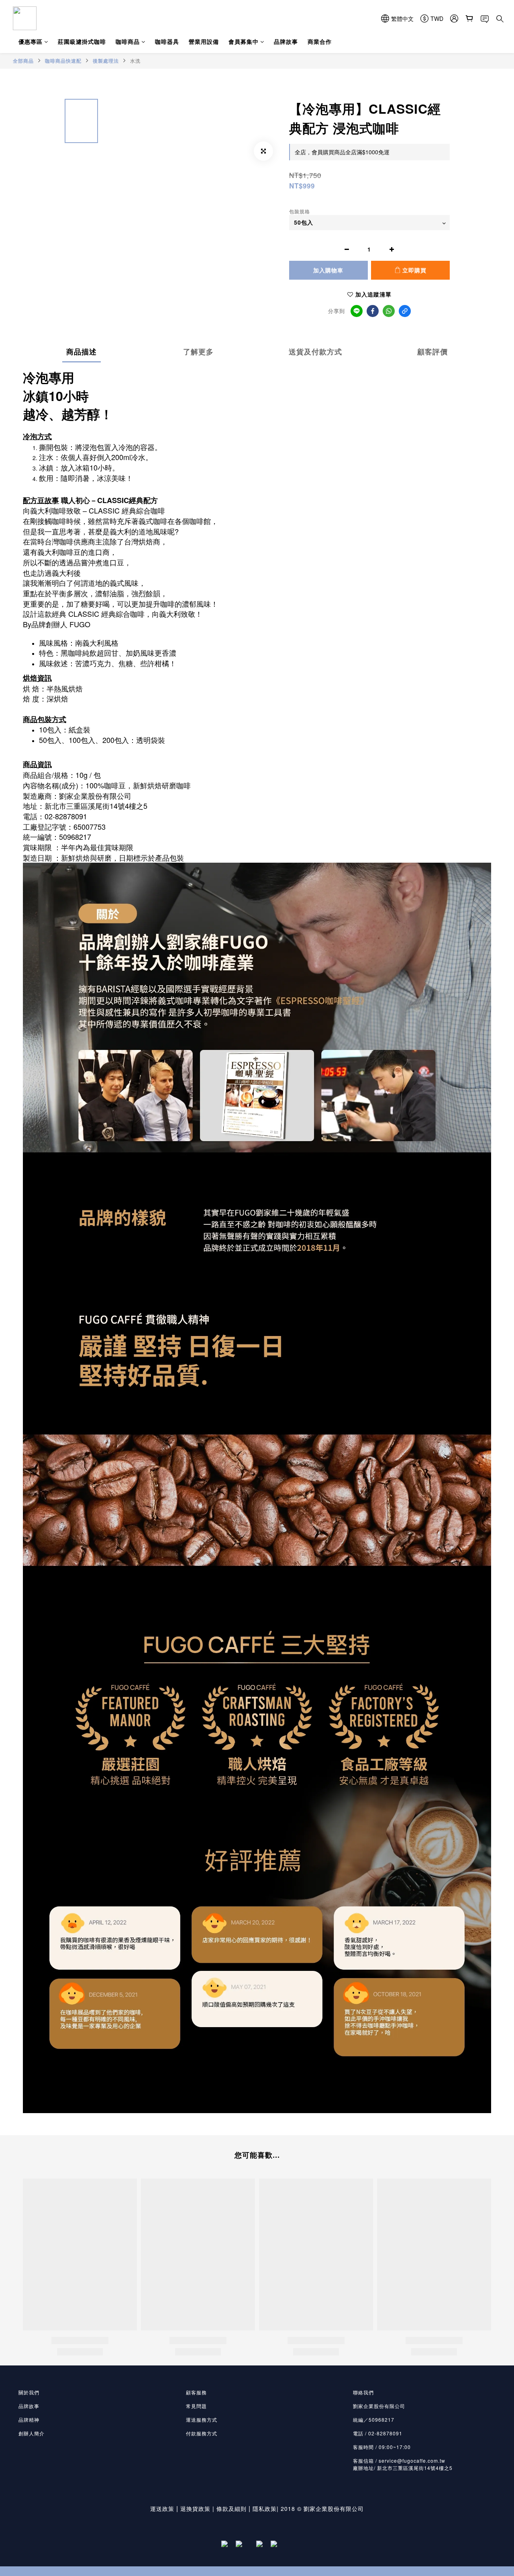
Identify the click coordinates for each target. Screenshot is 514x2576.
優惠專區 (31, 41)
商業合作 (320, 41)
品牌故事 (286, 41)
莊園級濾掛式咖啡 (82, 41)
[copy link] (405, 311)
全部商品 (23, 61)
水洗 (135, 60)
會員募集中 (244, 41)
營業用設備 (204, 41)
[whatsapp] (389, 311)
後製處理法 (106, 61)
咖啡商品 (128, 41)
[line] (357, 311)
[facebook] (373, 311)
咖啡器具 (167, 41)
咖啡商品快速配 (63, 61)
